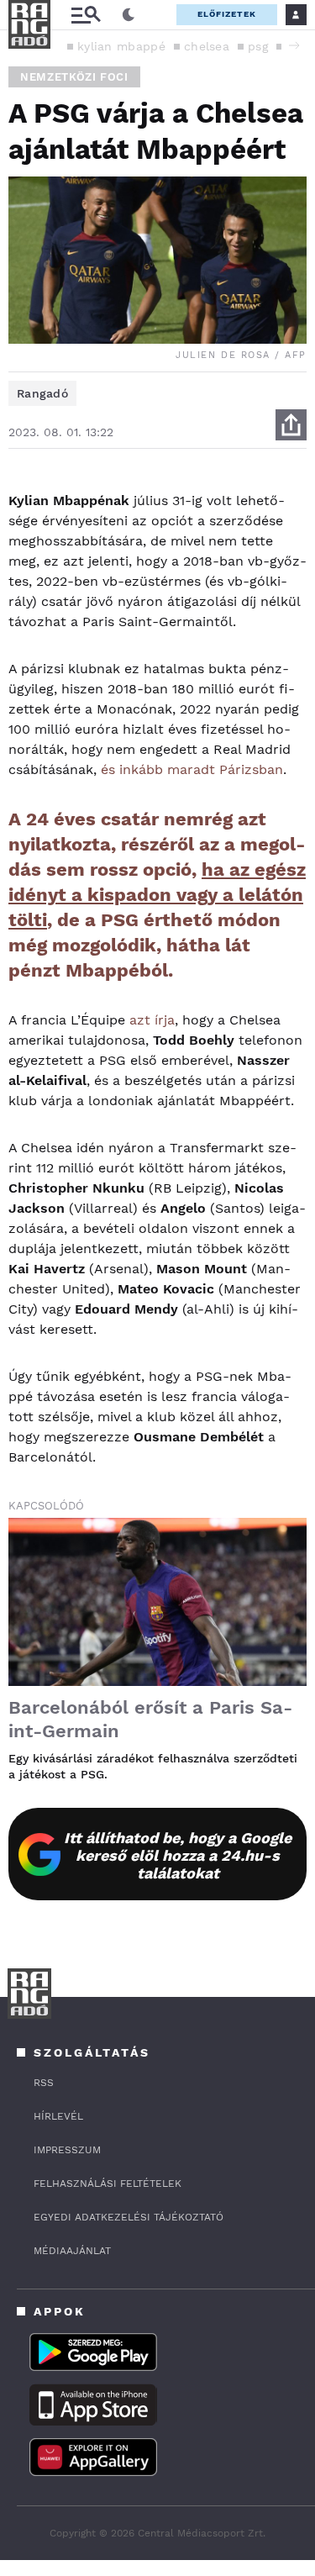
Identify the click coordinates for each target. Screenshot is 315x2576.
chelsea (207, 46)
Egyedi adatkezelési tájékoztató (129, 2217)
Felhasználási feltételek (108, 2184)
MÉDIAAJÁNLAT (72, 2251)
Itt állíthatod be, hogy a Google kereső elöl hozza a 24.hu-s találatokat (178, 1855)
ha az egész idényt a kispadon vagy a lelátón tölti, (157, 895)
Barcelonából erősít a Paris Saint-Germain (150, 1719)
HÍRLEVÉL (58, 2116)
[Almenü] (86, 15)
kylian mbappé (121, 46)
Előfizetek (227, 14)
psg (258, 46)
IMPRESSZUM (67, 2150)
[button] (294, 45)
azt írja (152, 1020)
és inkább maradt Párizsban (192, 769)
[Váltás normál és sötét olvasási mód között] (129, 15)
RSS (44, 2083)
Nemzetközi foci (74, 77)
